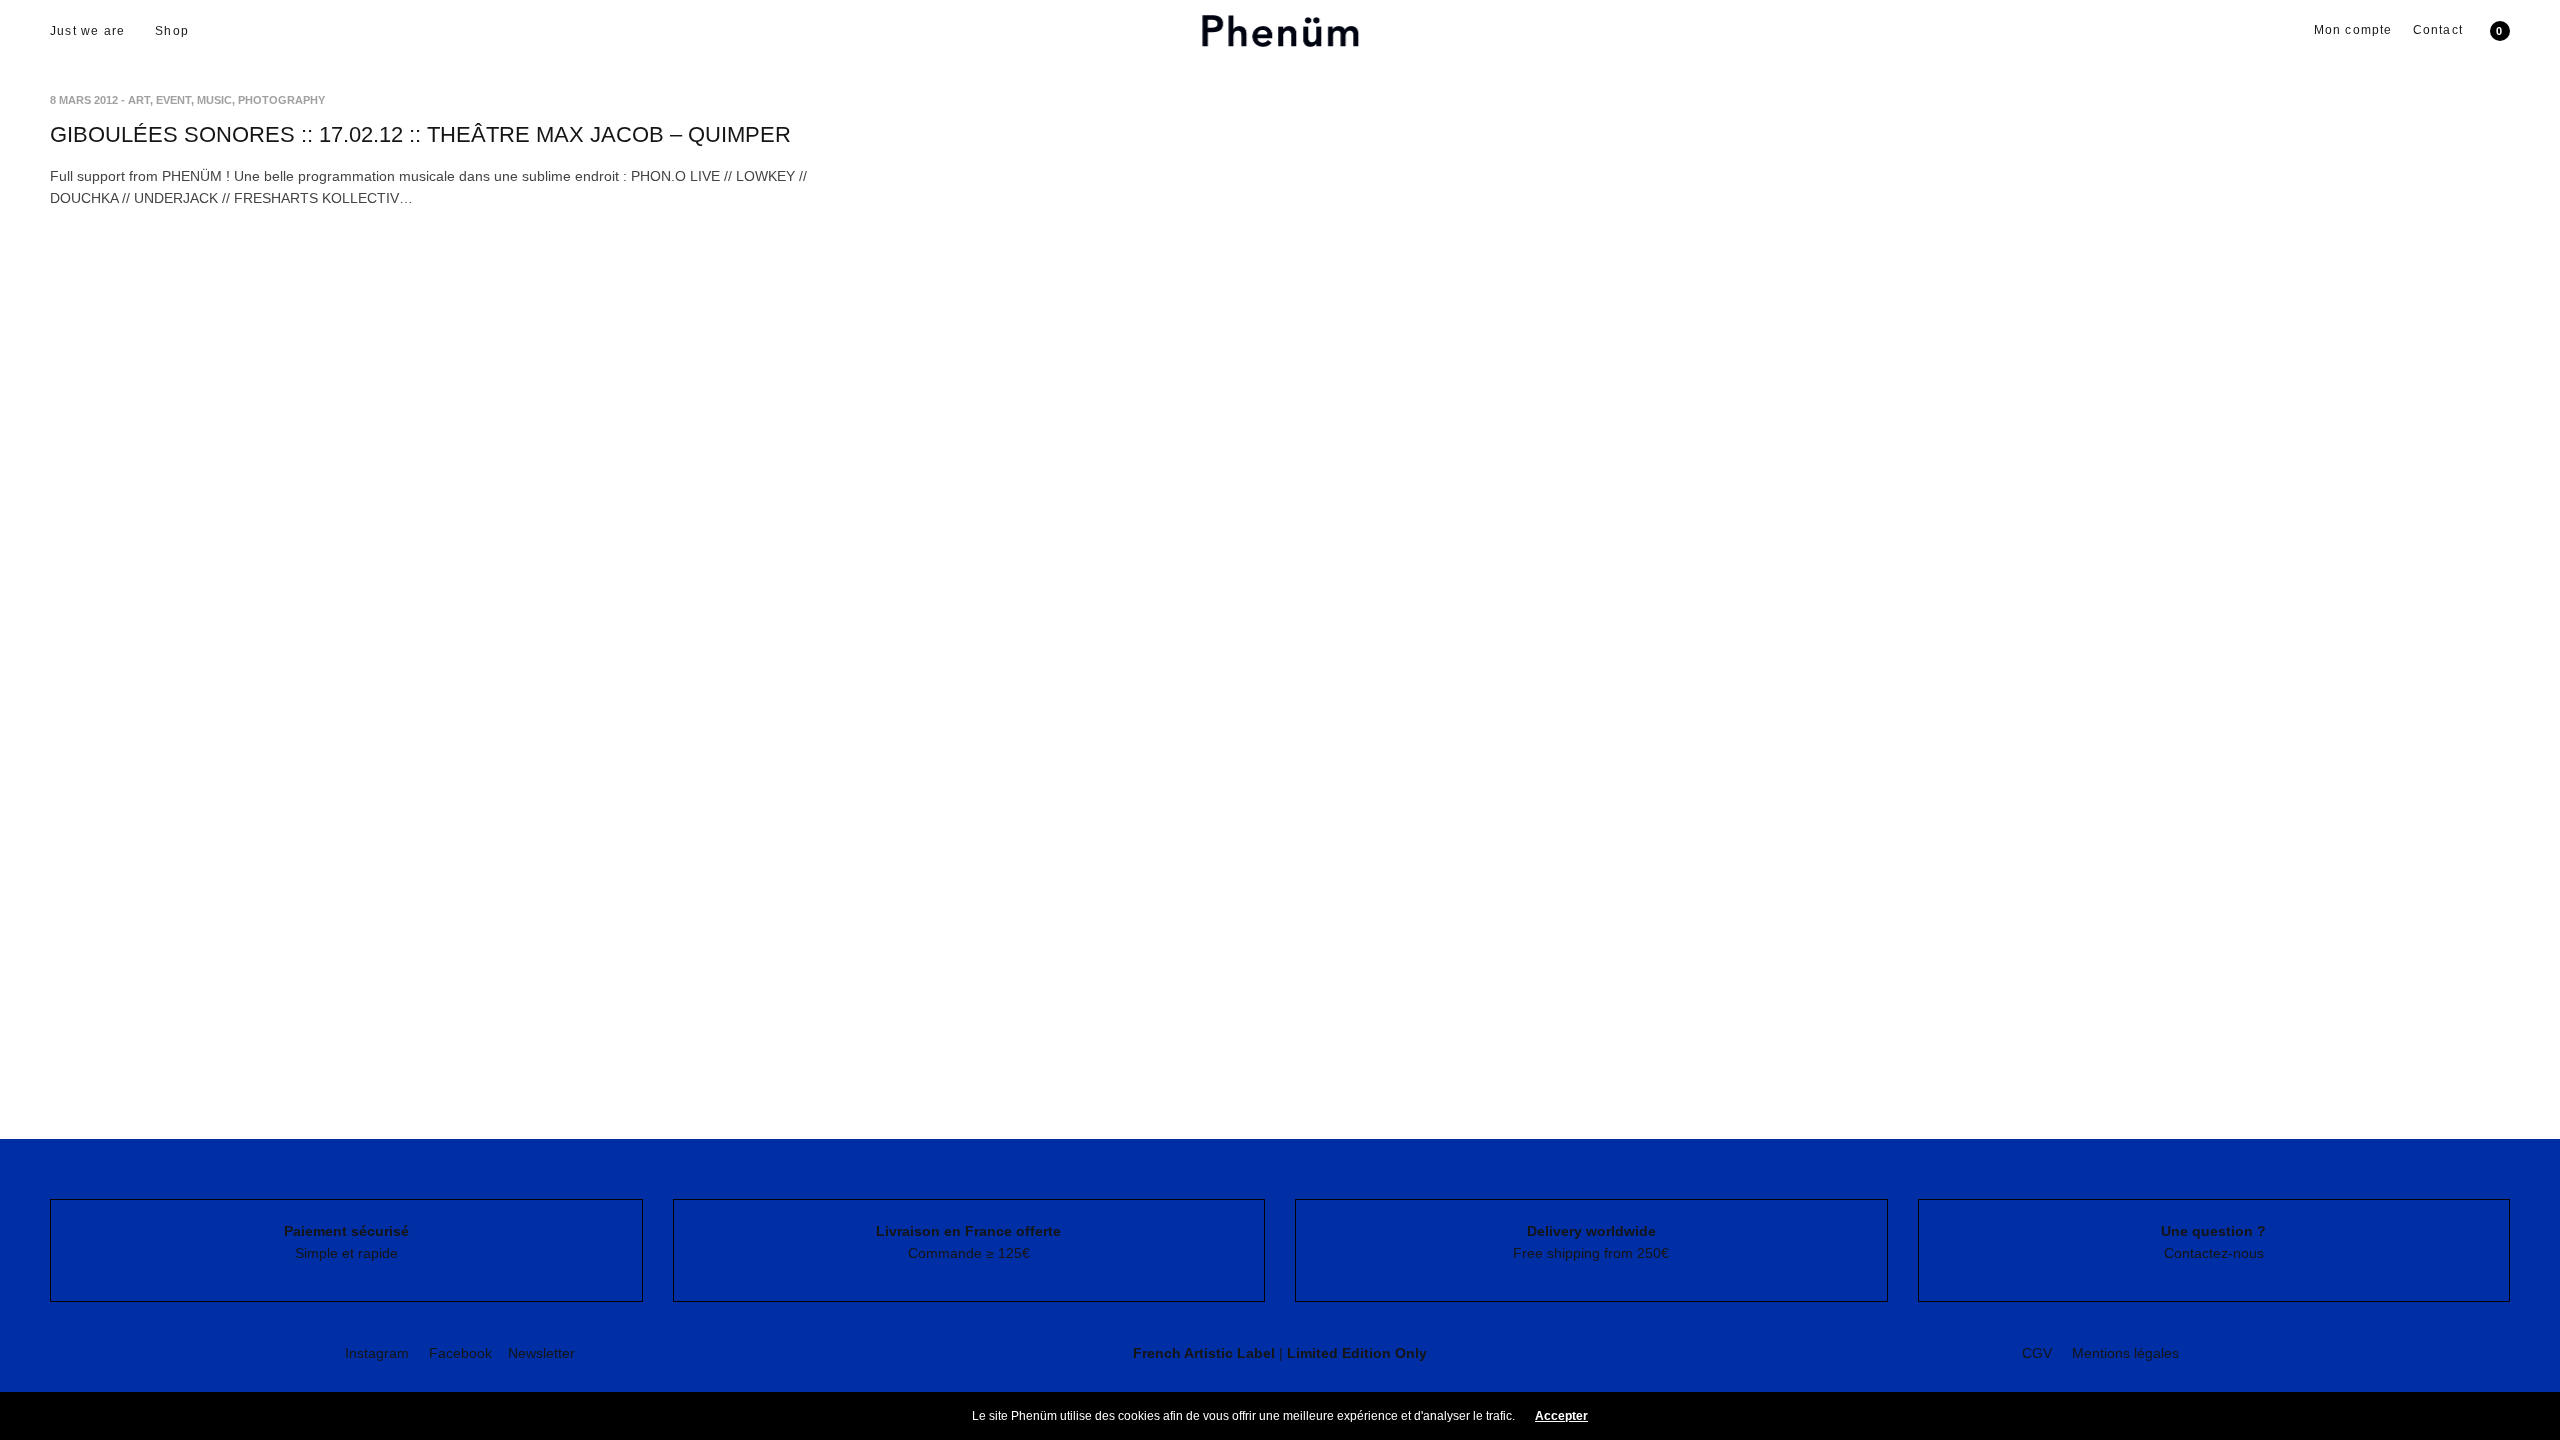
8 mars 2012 (84, 100)
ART (139, 100)
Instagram (377, 1353)
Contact (2438, 30)
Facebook (460, 1353)
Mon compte (2353, 30)
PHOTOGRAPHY (281, 100)
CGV (2037, 1353)
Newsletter (541, 1353)
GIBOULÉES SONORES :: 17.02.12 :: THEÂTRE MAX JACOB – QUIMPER (420, 134)
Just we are (87, 31)
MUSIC (214, 100)
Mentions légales (2125, 1353)
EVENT (173, 100)
